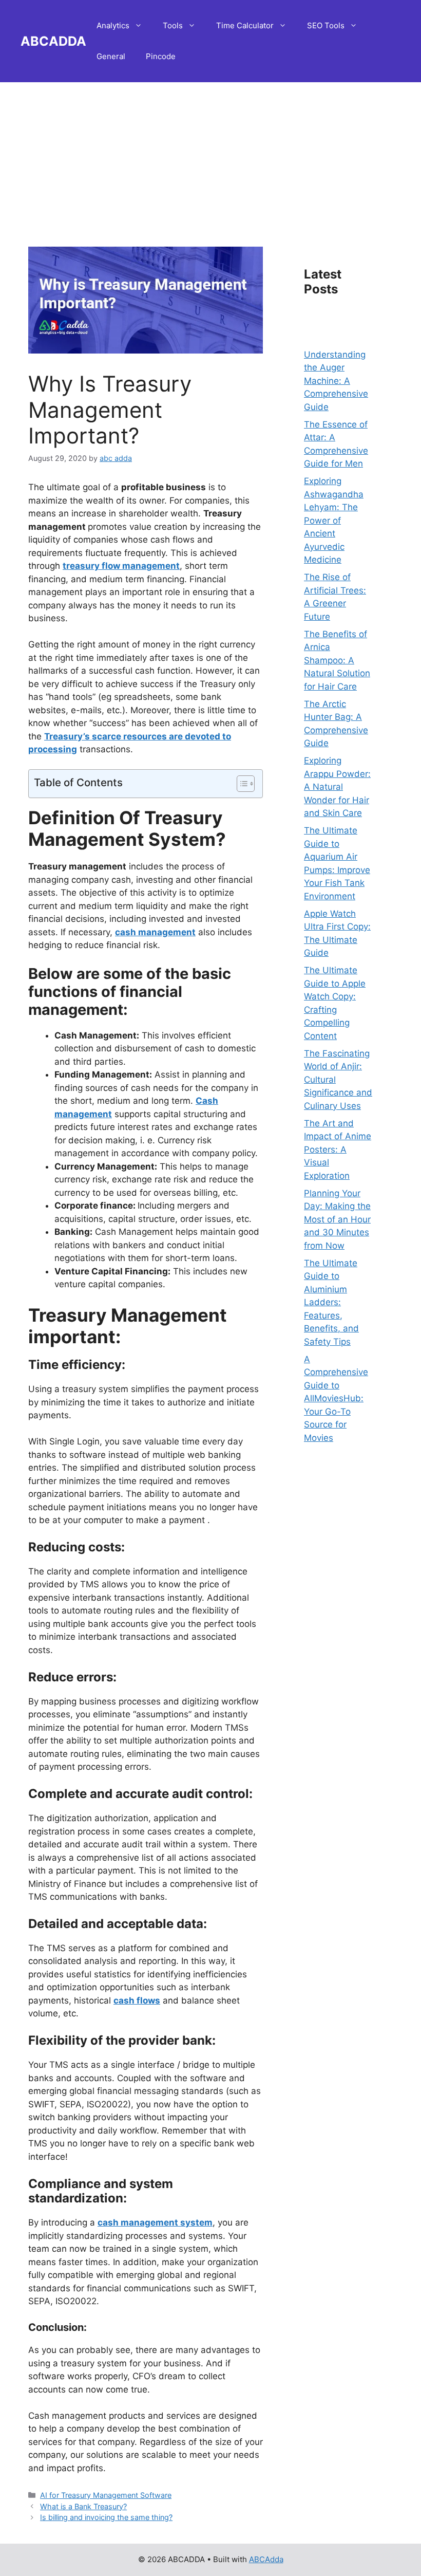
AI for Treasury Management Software (106, 2495)
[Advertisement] (210, 154)
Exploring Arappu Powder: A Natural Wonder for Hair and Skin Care (337, 787)
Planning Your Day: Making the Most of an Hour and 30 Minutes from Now (337, 1219)
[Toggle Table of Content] (241, 784)
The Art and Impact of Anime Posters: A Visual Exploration (338, 1150)
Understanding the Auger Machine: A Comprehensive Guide (336, 381)
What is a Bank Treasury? (83, 2506)
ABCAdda (266, 2559)
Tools (173, 25)
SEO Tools (326, 25)
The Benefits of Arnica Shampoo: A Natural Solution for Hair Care (337, 660)
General (111, 56)
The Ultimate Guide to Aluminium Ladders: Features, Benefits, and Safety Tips (331, 1302)
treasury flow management (121, 566)
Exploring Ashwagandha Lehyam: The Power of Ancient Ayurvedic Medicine (334, 520)
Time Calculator (245, 25)
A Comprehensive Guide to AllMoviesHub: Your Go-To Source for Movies (336, 1398)
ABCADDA (53, 41)
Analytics (113, 25)
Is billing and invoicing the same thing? (106, 2517)
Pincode (161, 56)
